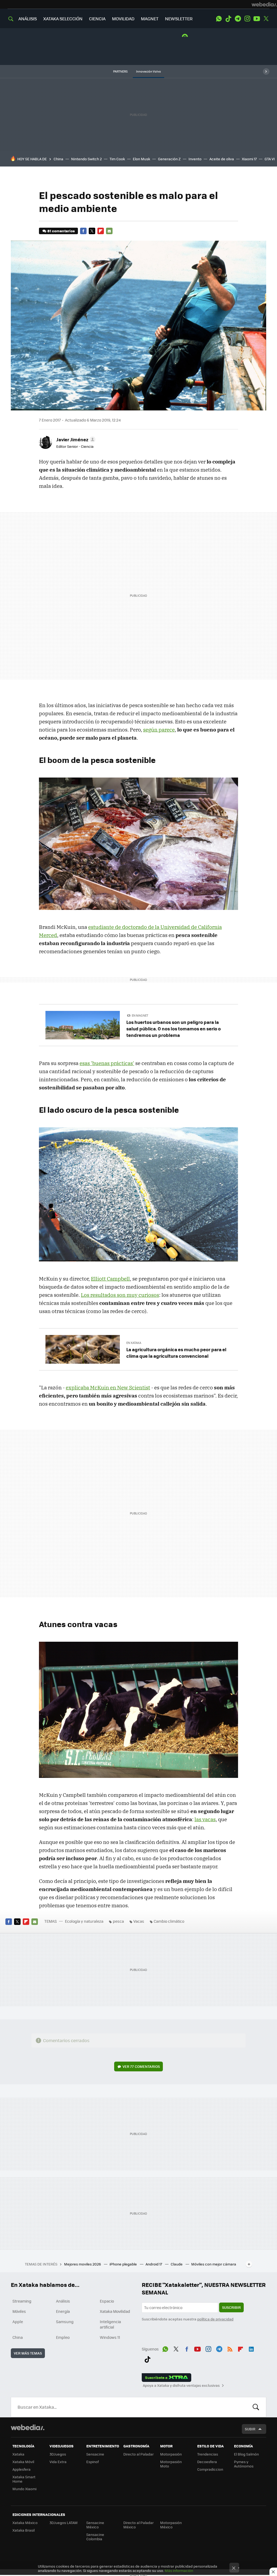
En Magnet (140, 1015)
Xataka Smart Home (24, 2479)
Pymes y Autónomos (244, 2464)
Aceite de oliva (222, 159)
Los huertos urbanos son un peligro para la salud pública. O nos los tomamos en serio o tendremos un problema (174, 1029)
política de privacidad (215, 2319)
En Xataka (134, 1343)
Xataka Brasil (24, 2530)
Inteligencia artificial (110, 2324)
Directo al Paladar (138, 2454)
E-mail (109, 231)
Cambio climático (169, 1921)
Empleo (63, 2337)
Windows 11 (110, 2337)
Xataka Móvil (23, 2462)
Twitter (266, 19)
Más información (179, 2570)
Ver (141, 2066)
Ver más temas (28, 2353)
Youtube (257, 19)
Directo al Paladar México (138, 2525)
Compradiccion (210, 2469)
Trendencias (208, 2454)
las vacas (205, 1819)
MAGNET (150, 19)
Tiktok (228, 19)
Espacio (107, 2301)
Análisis (63, 2301)
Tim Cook (117, 159)
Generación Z (169, 159)
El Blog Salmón (246, 2454)
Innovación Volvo (149, 71)
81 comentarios (61, 231)
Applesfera (22, 2469)
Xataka (18, 2454)
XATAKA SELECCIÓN (63, 19)
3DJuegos (58, 2454)
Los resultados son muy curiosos (120, 1295)
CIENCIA (97, 19)
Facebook (83, 231)
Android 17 (154, 2264)
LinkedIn (251, 2348)
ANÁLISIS (28, 19)
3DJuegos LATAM (64, 2523)
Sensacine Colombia (95, 2537)
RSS (230, 2348)
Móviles (19, 2311)
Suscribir (231, 2307)
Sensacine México (95, 2525)
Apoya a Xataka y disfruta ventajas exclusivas (181, 2385)
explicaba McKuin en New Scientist (108, 1387)
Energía (63, 2311)
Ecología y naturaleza (84, 1921)
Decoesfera (207, 2462)
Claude (177, 2264)
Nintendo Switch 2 (86, 159)
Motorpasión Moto (171, 2464)
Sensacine (95, 2454)
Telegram (238, 19)
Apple (18, 2322)
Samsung (65, 2322)
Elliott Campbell (110, 1279)
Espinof (93, 2462)
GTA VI (270, 159)
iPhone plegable (124, 2264)
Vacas (139, 1921)
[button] (75, 439)
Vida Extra (58, 2462)
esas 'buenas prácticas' (107, 1063)
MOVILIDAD (123, 19)
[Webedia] (264, 4)
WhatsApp (219, 19)
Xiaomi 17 (249, 159)
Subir (250, 2429)
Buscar (256, 2407)
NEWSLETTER (179, 19)
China (58, 159)
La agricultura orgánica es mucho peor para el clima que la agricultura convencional (176, 1353)
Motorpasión (171, 2454)
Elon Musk (141, 159)
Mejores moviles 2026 (83, 2264)
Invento (195, 159)
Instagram (247, 19)
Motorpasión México (171, 2525)
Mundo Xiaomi (24, 2489)
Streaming (22, 2301)
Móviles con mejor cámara (214, 2264)
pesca (118, 1921)
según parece (159, 730)
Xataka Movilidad (115, 2311)
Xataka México (25, 2523)
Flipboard (101, 231)
